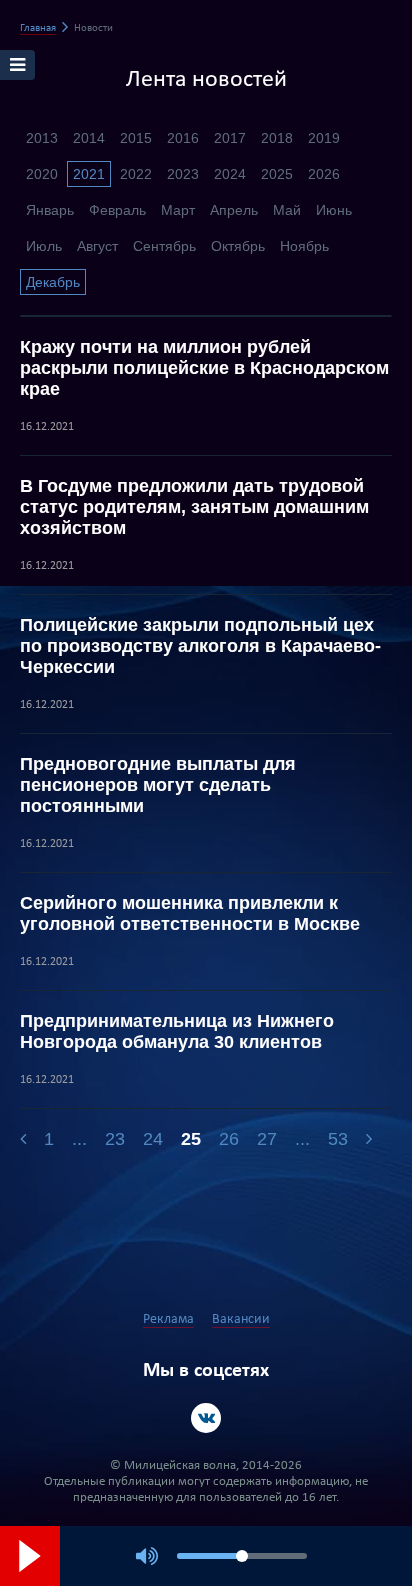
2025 (277, 174)
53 (338, 1139)
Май (287, 210)
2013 (42, 138)
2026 (324, 174)
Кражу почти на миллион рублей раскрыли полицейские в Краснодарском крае (204, 368)
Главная (38, 28)
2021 (89, 174)
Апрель (234, 210)
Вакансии (241, 1319)
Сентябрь (164, 246)
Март (178, 210)
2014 (89, 138)
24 (153, 1139)
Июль (44, 246)
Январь (50, 210)
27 (267, 1139)
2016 (183, 138)
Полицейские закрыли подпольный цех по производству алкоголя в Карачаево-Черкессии (200, 646)
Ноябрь (304, 246)
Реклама (168, 1319)
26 (229, 1139)
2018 (277, 138)
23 (115, 1139)
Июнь (334, 210)
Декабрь (53, 282)
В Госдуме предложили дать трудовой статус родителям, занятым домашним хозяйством (194, 507)
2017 (230, 138)
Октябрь (238, 246)
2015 (136, 138)
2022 (136, 174)
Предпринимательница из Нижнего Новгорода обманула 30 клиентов (177, 1031)
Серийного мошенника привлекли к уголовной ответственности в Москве (190, 913)
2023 (183, 174)
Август (97, 246)
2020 (42, 174)
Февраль (117, 210)
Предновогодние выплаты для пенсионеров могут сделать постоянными (158, 785)
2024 (230, 174)
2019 (324, 138)
